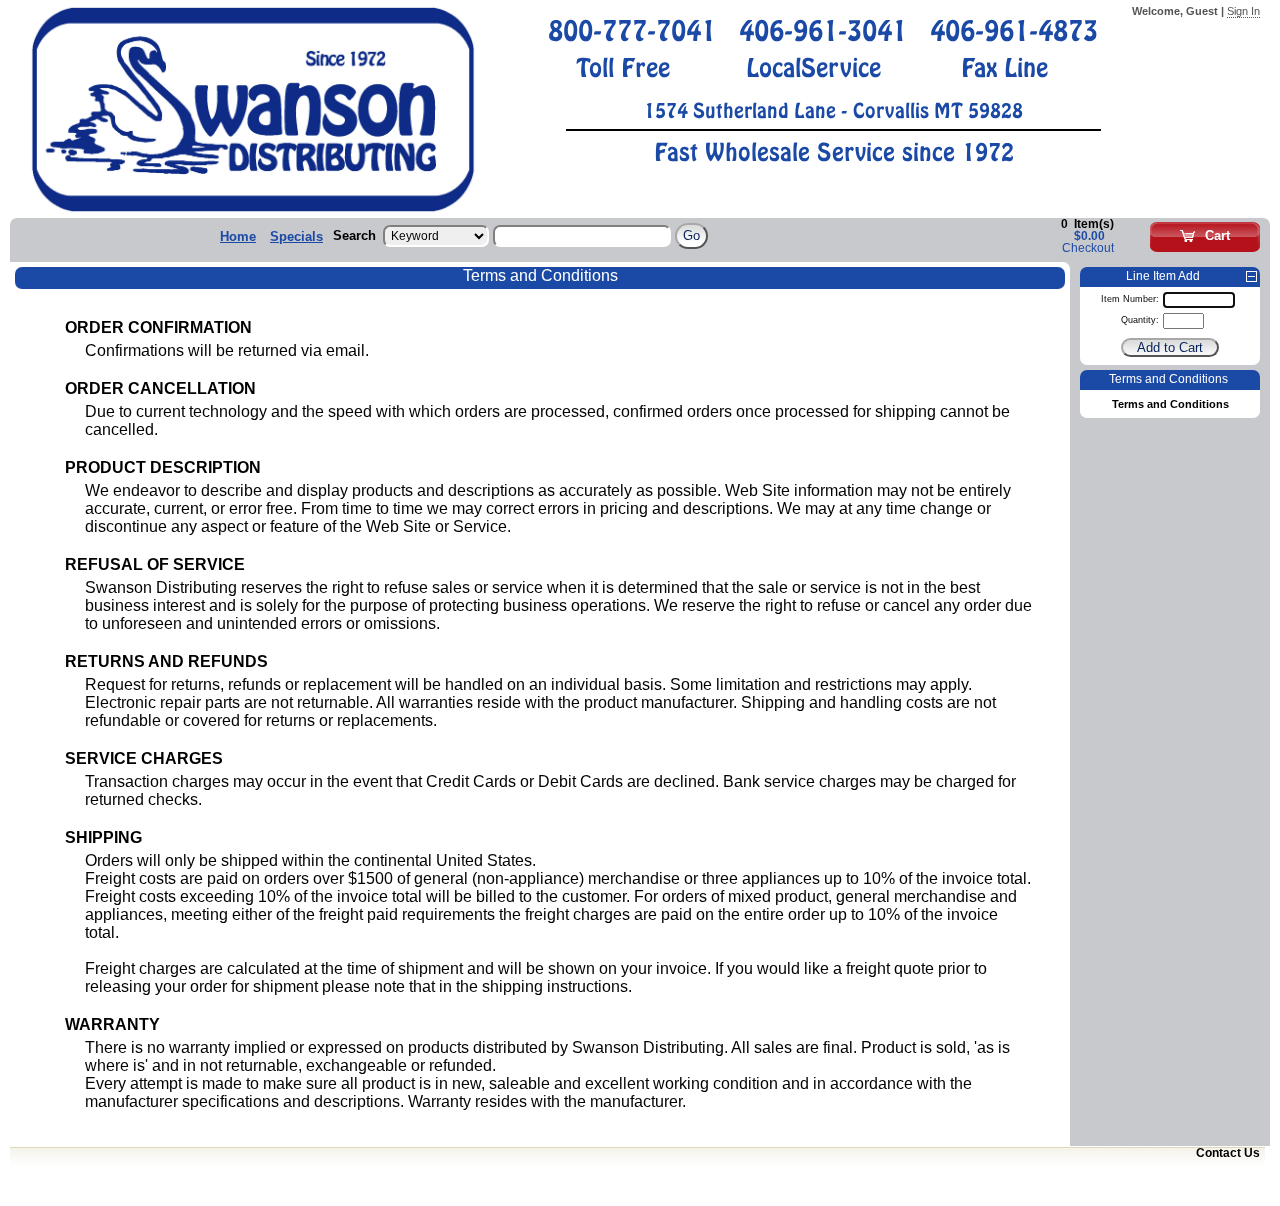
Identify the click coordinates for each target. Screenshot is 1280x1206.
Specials (296, 236)
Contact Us (1228, 1153)
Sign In (1243, 11)
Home (238, 236)
